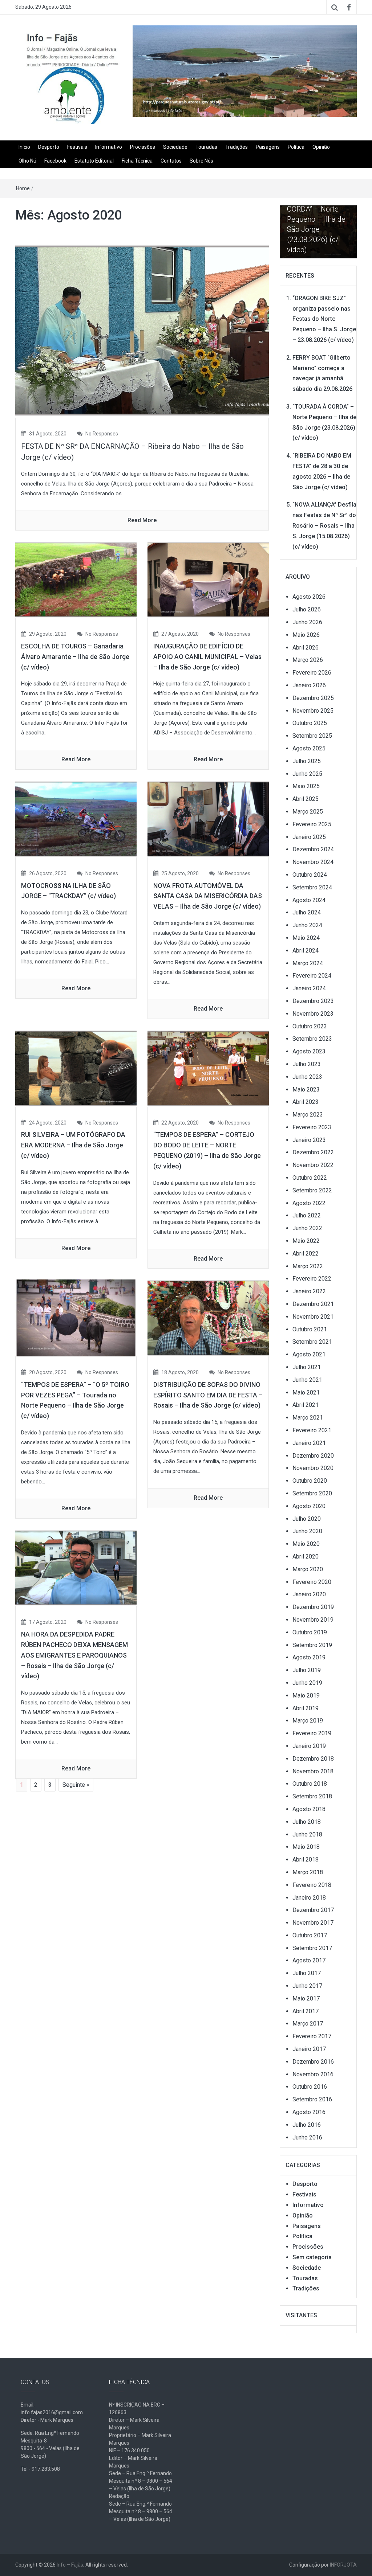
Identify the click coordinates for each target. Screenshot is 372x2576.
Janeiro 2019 (309, 1746)
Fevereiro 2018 (312, 1885)
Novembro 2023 (313, 1014)
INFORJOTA (343, 2565)
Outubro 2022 (310, 1178)
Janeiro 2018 (309, 1898)
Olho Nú (27, 161)
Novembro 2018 (313, 1771)
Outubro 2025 (310, 723)
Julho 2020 (307, 1519)
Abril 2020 (306, 1557)
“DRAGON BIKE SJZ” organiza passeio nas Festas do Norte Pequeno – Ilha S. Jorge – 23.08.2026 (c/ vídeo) (324, 319)
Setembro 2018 (312, 1796)
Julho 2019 (307, 1670)
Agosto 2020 (309, 1506)
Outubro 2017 (310, 1935)
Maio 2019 (306, 1696)
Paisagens (268, 147)
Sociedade (175, 147)
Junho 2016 (307, 2137)
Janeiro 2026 (309, 685)
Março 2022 (308, 1266)
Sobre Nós (201, 161)
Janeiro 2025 (309, 837)
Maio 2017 (306, 1998)
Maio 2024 (306, 938)
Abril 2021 (306, 1405)
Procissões (143, 147)
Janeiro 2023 (309, 1140)
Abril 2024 (306, 951)
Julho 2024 (307, 912)
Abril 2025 (306, 799)
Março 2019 (308, 1721)
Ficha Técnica (137, 161)
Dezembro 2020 (313, 1456)
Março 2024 (308, 963)
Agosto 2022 (309, 1203)
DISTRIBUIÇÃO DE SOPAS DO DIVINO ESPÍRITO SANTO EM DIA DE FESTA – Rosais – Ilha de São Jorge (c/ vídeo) (208, 1395)
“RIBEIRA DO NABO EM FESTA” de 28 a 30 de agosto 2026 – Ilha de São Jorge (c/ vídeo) (322, 229)
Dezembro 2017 (313, 1910)
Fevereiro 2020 (312, 1582)
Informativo (109, 147)
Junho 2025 (307, 774)
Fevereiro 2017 (312, 2036)
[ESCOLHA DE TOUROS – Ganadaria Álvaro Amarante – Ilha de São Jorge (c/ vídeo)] (76, 579)
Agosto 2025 (309, 748)
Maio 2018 (306, 1847)
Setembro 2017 (312, 1948)
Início (24, 147)
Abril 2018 (306, 1860)
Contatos (171, 161)
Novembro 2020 (313, 1468)
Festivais (77, 147)
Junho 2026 (307, 622)
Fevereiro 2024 (312, 976)
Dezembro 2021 (313, 1304)
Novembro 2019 (313, 1620)
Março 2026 (308, 660)
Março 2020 (308, 1569)
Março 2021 (308, 1418)
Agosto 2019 (309, 1657)
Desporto (49, 147)
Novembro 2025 (313, 711)
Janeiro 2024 (309, 988)
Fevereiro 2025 (312, 824)
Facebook (55, 161)
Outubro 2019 (310, 1632)
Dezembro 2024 (313, 849)
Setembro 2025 (312, 736)
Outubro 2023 (310, 1026)
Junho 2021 (307, 1380)
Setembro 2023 (312, 1039)
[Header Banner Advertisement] (245, 71)
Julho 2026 (307, 609)
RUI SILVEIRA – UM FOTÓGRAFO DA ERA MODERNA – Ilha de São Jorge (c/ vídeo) (73, 1145)
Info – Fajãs (70, 2565)
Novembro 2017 (313, 1923)
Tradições (236, 147)
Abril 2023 (306, 1102)
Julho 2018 (307, 1822)
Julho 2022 (307, 1215)
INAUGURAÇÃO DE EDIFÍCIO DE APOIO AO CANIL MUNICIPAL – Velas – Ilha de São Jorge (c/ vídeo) (207, 657)
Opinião (321, 147)
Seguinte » (76, 1785)
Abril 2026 (306, 648)
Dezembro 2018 (313, 1759)
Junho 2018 (307, 1834)
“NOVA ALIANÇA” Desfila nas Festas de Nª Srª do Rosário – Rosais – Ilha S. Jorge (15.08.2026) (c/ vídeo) (324, 525)
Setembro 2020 (312, 1493)
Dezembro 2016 (313, 2062)
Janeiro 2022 (309, 1291)
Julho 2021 (307, 1367)
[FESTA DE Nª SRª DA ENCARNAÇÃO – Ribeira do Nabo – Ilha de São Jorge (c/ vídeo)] (142, 330)
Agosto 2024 (309, 900)
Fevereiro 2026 (312, 673)
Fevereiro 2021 (312, 1430)
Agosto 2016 (309, 2112)
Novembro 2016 (313, 2074)
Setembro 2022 (312, 1190)
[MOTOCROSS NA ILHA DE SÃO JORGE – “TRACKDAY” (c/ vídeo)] (76, 818)
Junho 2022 (307, 1228)
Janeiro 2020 (309, 1594)
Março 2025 (308, 812)
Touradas (206, 147)
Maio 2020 (306, 1544)
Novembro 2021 (313, 1317)
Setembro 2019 (312, 1645)
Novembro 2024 (313, 862)
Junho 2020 (307, 1531)
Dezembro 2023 (313, 1001)
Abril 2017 (306, 2011)
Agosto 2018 (309, 1809)
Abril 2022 (306, 1254)
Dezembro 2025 (313, 698)
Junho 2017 (307, 1986)
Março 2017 (308, 2024)
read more (142, 520)
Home (23, 188)
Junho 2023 (307, 1077)
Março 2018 (308, 1872)
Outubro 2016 (310, 2087)
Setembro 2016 (312, 2099)
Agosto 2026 (309, 597)
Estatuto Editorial (94, 161)
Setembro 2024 (312, 887)
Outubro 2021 (310, 1329)
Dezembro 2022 (313, 1152)
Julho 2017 (307, 1973)
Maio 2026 (306, 635)
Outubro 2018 (310, 1784)
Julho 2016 (307, 2125)
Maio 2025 (306, 786)
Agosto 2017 (309, 1960)
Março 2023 (308, 1115)
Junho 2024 (307, 925)
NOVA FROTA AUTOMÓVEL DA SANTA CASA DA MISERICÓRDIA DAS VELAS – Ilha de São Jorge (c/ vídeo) (208, 896)
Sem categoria (312, 2257)
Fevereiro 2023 (312, 1127)
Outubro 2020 (310, 1481)
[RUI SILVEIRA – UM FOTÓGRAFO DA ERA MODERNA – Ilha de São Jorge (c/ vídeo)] (76, 1068)
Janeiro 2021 (309, 1443)
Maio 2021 (306, 1393)
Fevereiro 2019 (312, 1733)
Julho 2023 (307, 1064)
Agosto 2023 (309, 1051)
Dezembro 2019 (313, 1607)
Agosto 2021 (309, 1354)
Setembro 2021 (312, 1342)
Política (296, 147)
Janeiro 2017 (309, 2049)
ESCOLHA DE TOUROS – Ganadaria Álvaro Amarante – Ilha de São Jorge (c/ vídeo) (75, 657)
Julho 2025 (307, 761)
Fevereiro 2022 (312, 1279)
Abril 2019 (306, 1708)
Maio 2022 (306, 1241)
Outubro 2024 (310, 875)
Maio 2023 (306, 1090)
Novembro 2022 (313, 1165)
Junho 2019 (307, 1683)
